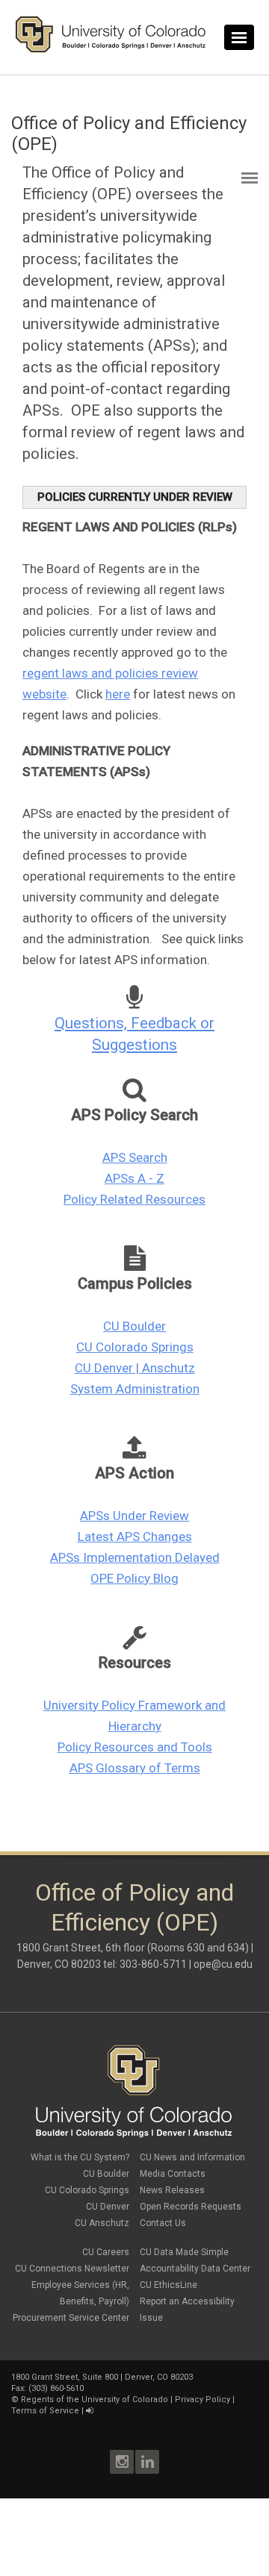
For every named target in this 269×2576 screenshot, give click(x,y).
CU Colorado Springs (135, 1347)
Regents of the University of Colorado (95, 2400)
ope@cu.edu (223, 1964)
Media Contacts (173, 2174)
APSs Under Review (134, 1516)
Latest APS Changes (135, 1536)
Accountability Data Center (195, 2269)
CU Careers (106, 2252)
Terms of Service (45, 2411)
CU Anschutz (102, 2223)
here (118, 694)
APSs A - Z (134, 1178)
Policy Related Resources (134, 1199)
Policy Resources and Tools (135, 1747)
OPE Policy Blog (134, 1578)
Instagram (122, 2462)
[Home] (111, 49)
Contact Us (163, 2223)
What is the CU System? (80, 2157)
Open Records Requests (191, 2207)
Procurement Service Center (71, 2318)
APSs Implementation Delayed (135, 1557)
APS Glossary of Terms (135, 1768)
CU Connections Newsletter (72, 2269)
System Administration (135, 1389)
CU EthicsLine (168, 2285)
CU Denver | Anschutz (135, 1368)
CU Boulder (134, 1326)
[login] (89, 2411)
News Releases (172, 2190)
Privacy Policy (202, 2400)
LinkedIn (147, 2462)
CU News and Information (192, 2157)
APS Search (135, 1157)
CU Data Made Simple (184, 2252)
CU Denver (108, 2207)
